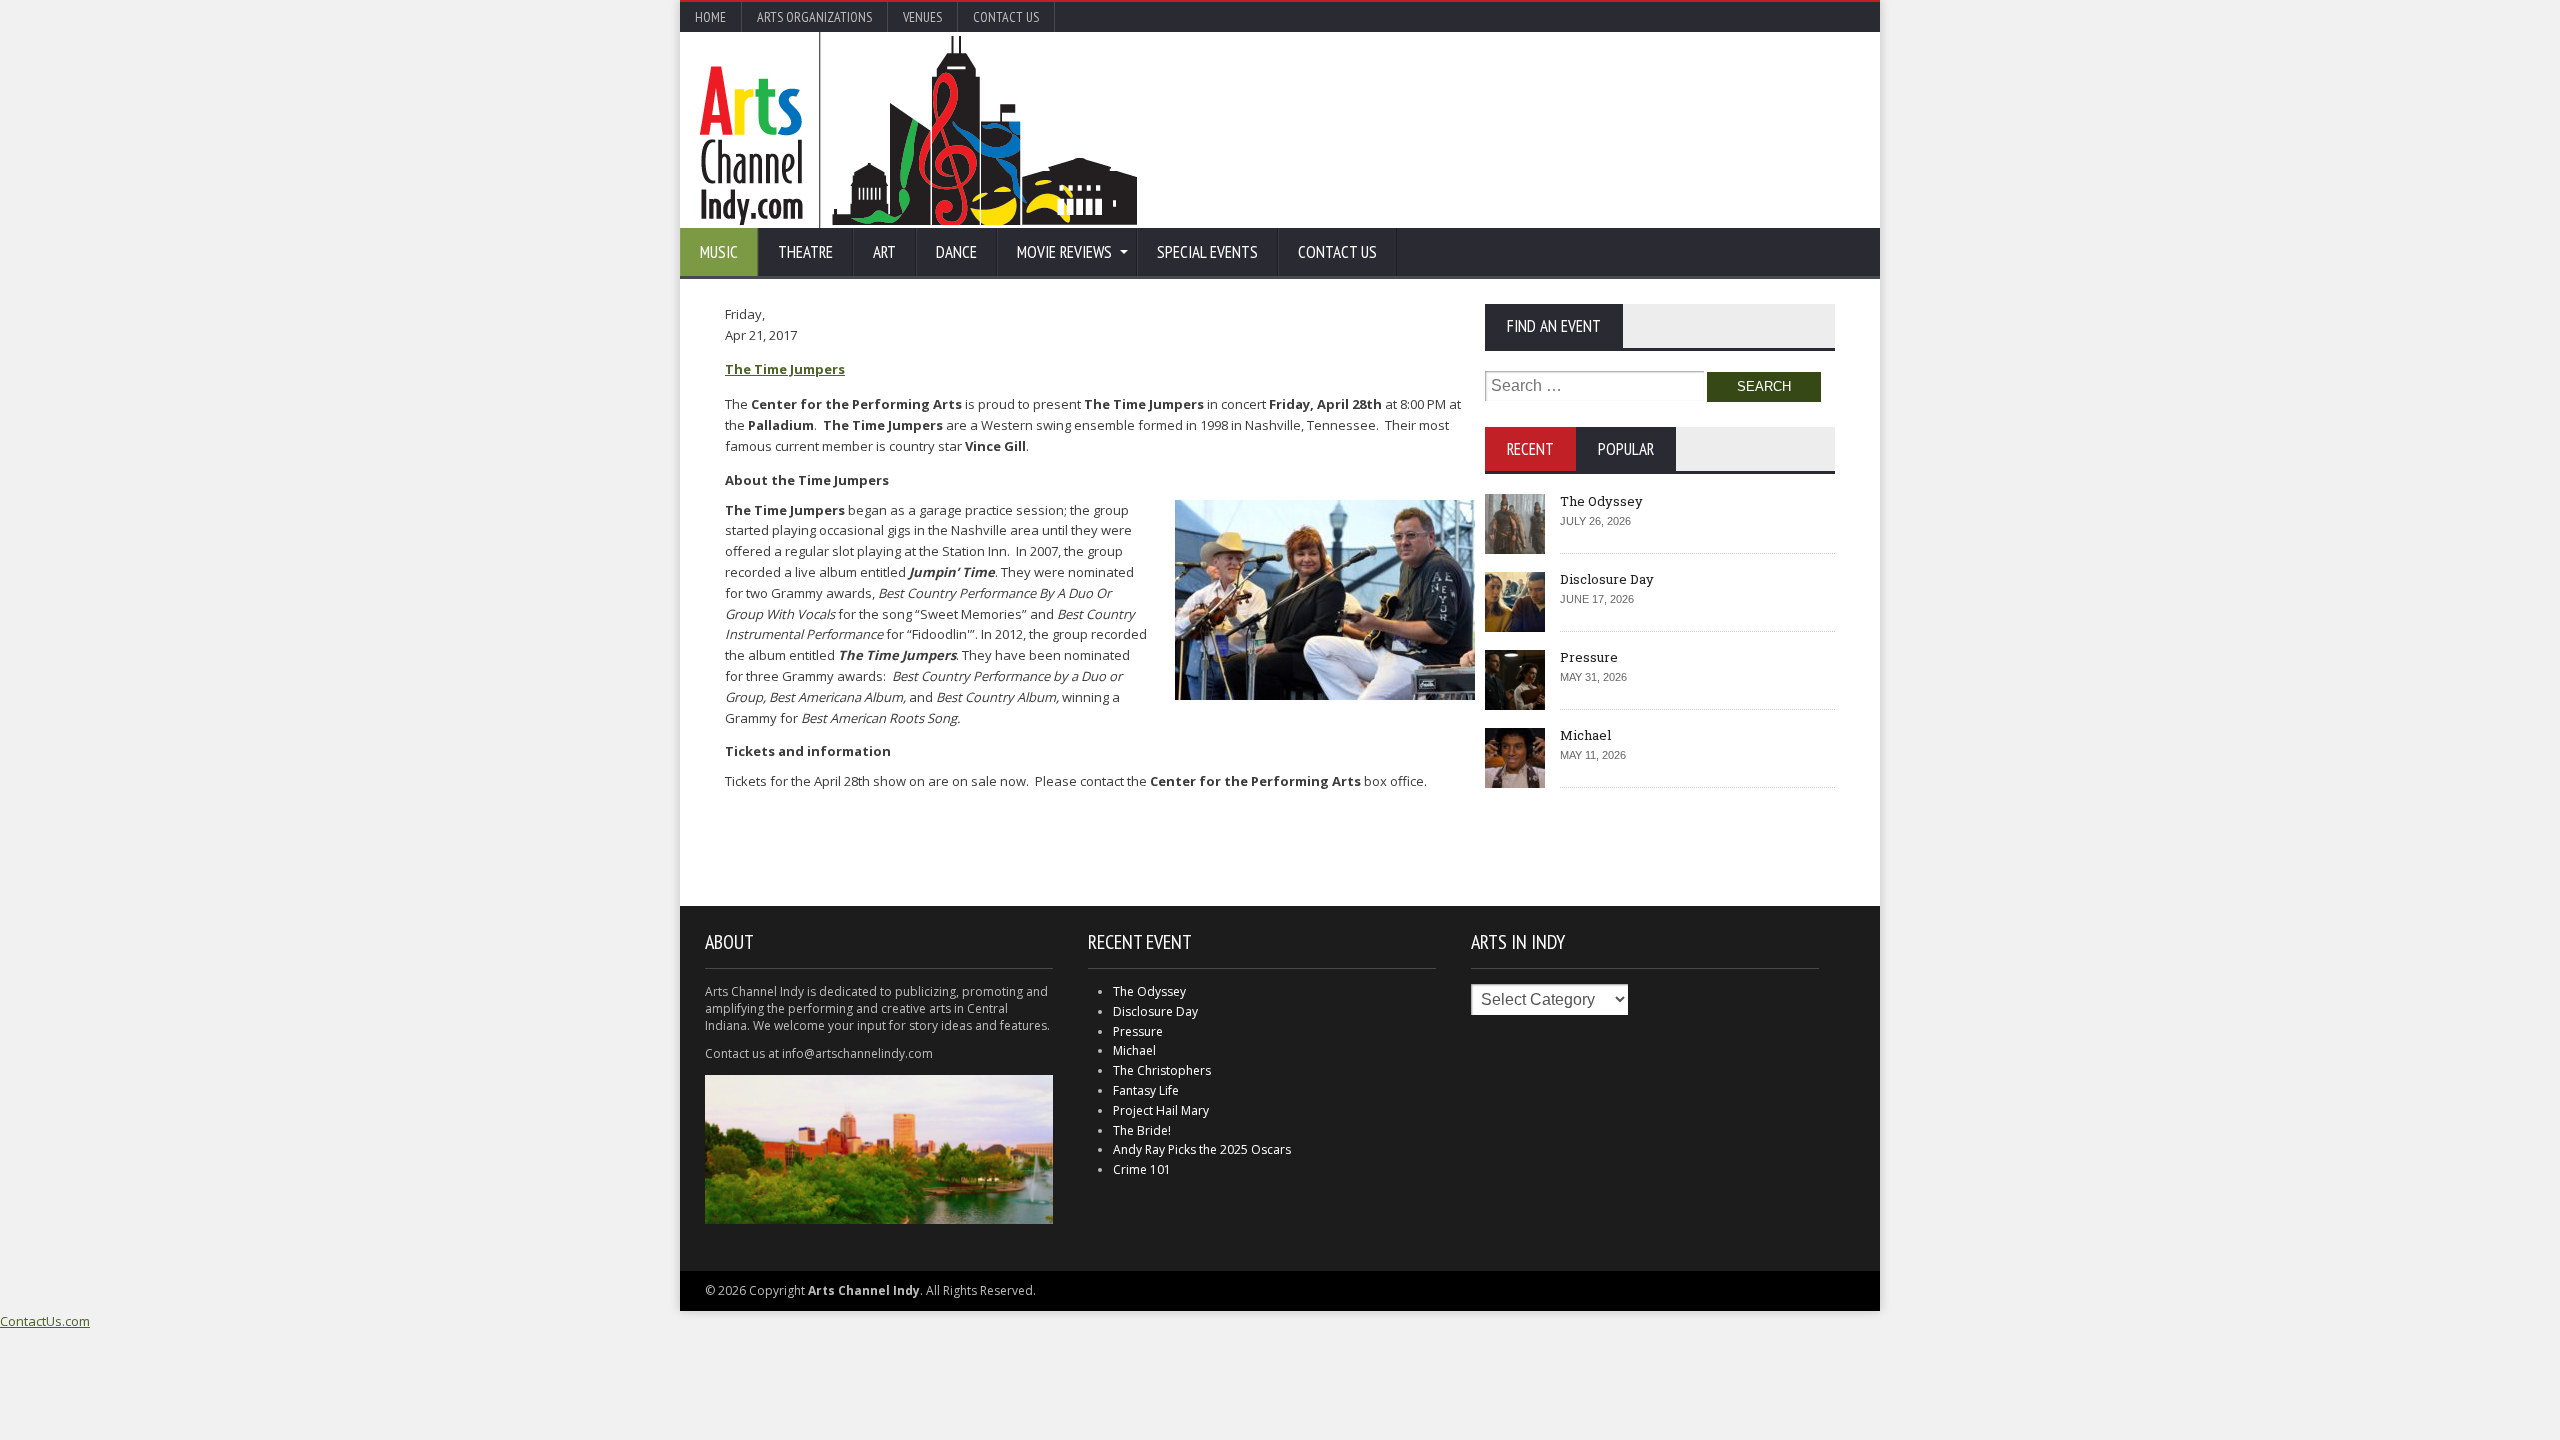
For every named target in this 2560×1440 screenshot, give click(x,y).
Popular (1626, 449)
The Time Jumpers (785, 369)
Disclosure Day (1607, 579)
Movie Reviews (1064, 252)
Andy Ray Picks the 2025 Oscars (1202, 1149)
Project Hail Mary (1161, 1110)
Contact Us (1006, 17)
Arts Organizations (814, 17)
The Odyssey (1601, 501)
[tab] (1530, 449)
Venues (922, 17)
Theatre (805, 252)
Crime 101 (1142, 1169)
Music (719, 252)
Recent (1530, 449)
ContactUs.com (45, 1321)
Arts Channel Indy (918, 130)
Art (884, 252)
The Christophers (1162, 1070)
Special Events (1207, 252)
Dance (956, 252)
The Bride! (1142, 1130)
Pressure (1589, 657)
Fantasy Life (1146, 1090)
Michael (1585, 735)
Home (710, 17)
